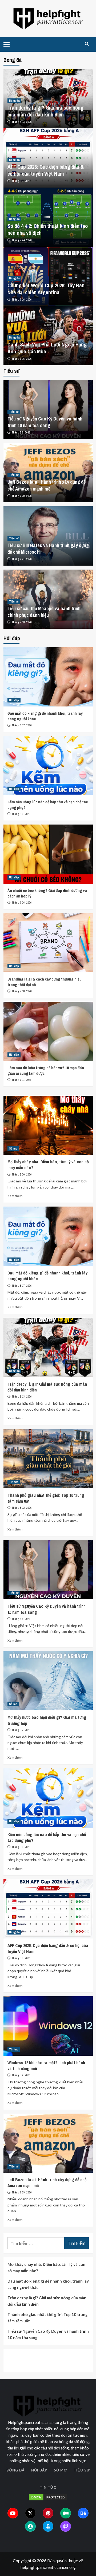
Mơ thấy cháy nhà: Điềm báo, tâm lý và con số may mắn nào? (46, 2267)
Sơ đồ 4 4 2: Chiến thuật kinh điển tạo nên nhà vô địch (48, 229)
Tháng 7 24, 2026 (22, 240)
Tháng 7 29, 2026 (22, 496)
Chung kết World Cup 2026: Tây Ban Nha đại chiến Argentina (46, 289)
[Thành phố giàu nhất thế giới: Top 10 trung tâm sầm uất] (48, 1458)
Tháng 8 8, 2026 (21, 432)
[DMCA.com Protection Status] (48, 2497)
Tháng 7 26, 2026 (22, 903)
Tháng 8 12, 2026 (22, 1508)
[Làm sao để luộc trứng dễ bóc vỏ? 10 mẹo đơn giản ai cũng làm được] (48, 1031)
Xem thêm (15, 1196)
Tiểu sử (14, 412)
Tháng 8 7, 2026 (21, 1730)
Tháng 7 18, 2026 (22, 991)
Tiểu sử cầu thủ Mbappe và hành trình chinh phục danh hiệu (44, 612)
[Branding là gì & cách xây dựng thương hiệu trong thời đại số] (48, 943)
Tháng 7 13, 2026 (22, 622)
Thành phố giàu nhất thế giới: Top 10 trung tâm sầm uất (48, 2318)
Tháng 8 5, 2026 (21, 814)
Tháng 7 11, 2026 (22, 1080)
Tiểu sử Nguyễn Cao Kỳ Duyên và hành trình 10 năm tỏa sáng (45, 422)
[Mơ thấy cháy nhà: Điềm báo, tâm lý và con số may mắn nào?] (48, 1125)
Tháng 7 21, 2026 (22, 559)
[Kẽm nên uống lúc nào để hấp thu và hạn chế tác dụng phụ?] (48, 766)
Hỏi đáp (14, 700)
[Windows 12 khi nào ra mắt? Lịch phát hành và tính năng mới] (48, 2026)
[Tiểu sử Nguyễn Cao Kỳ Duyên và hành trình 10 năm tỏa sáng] (48, 1570)
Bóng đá (14, 101)
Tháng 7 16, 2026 (22, 300)
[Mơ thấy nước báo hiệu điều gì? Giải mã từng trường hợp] (48, 1681)
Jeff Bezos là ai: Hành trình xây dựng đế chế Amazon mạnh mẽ (47, 485)
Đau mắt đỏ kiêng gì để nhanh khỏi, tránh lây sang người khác (48, 2284)
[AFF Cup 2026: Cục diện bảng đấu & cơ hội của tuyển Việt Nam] (48, 1909)
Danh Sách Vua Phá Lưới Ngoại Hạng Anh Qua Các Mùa (47, 348)
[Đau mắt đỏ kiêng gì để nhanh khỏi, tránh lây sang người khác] (48, 677)
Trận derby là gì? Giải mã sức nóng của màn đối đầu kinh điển (45, 111)
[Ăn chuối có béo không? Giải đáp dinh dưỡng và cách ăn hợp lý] (48, 854)
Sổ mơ (13, 1148)
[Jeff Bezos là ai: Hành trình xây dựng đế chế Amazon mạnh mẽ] (48, 2143)
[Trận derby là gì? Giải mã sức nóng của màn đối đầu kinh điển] (48, 1347)
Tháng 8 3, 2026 (21, 181)
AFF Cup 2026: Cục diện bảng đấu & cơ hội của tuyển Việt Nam (46, 170)
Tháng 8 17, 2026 (22, 725)
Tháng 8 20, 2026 (22, 1174)
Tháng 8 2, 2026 (21, 2075)
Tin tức (14, 1482)
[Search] (87, 44)
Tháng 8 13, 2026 (22, 122)
